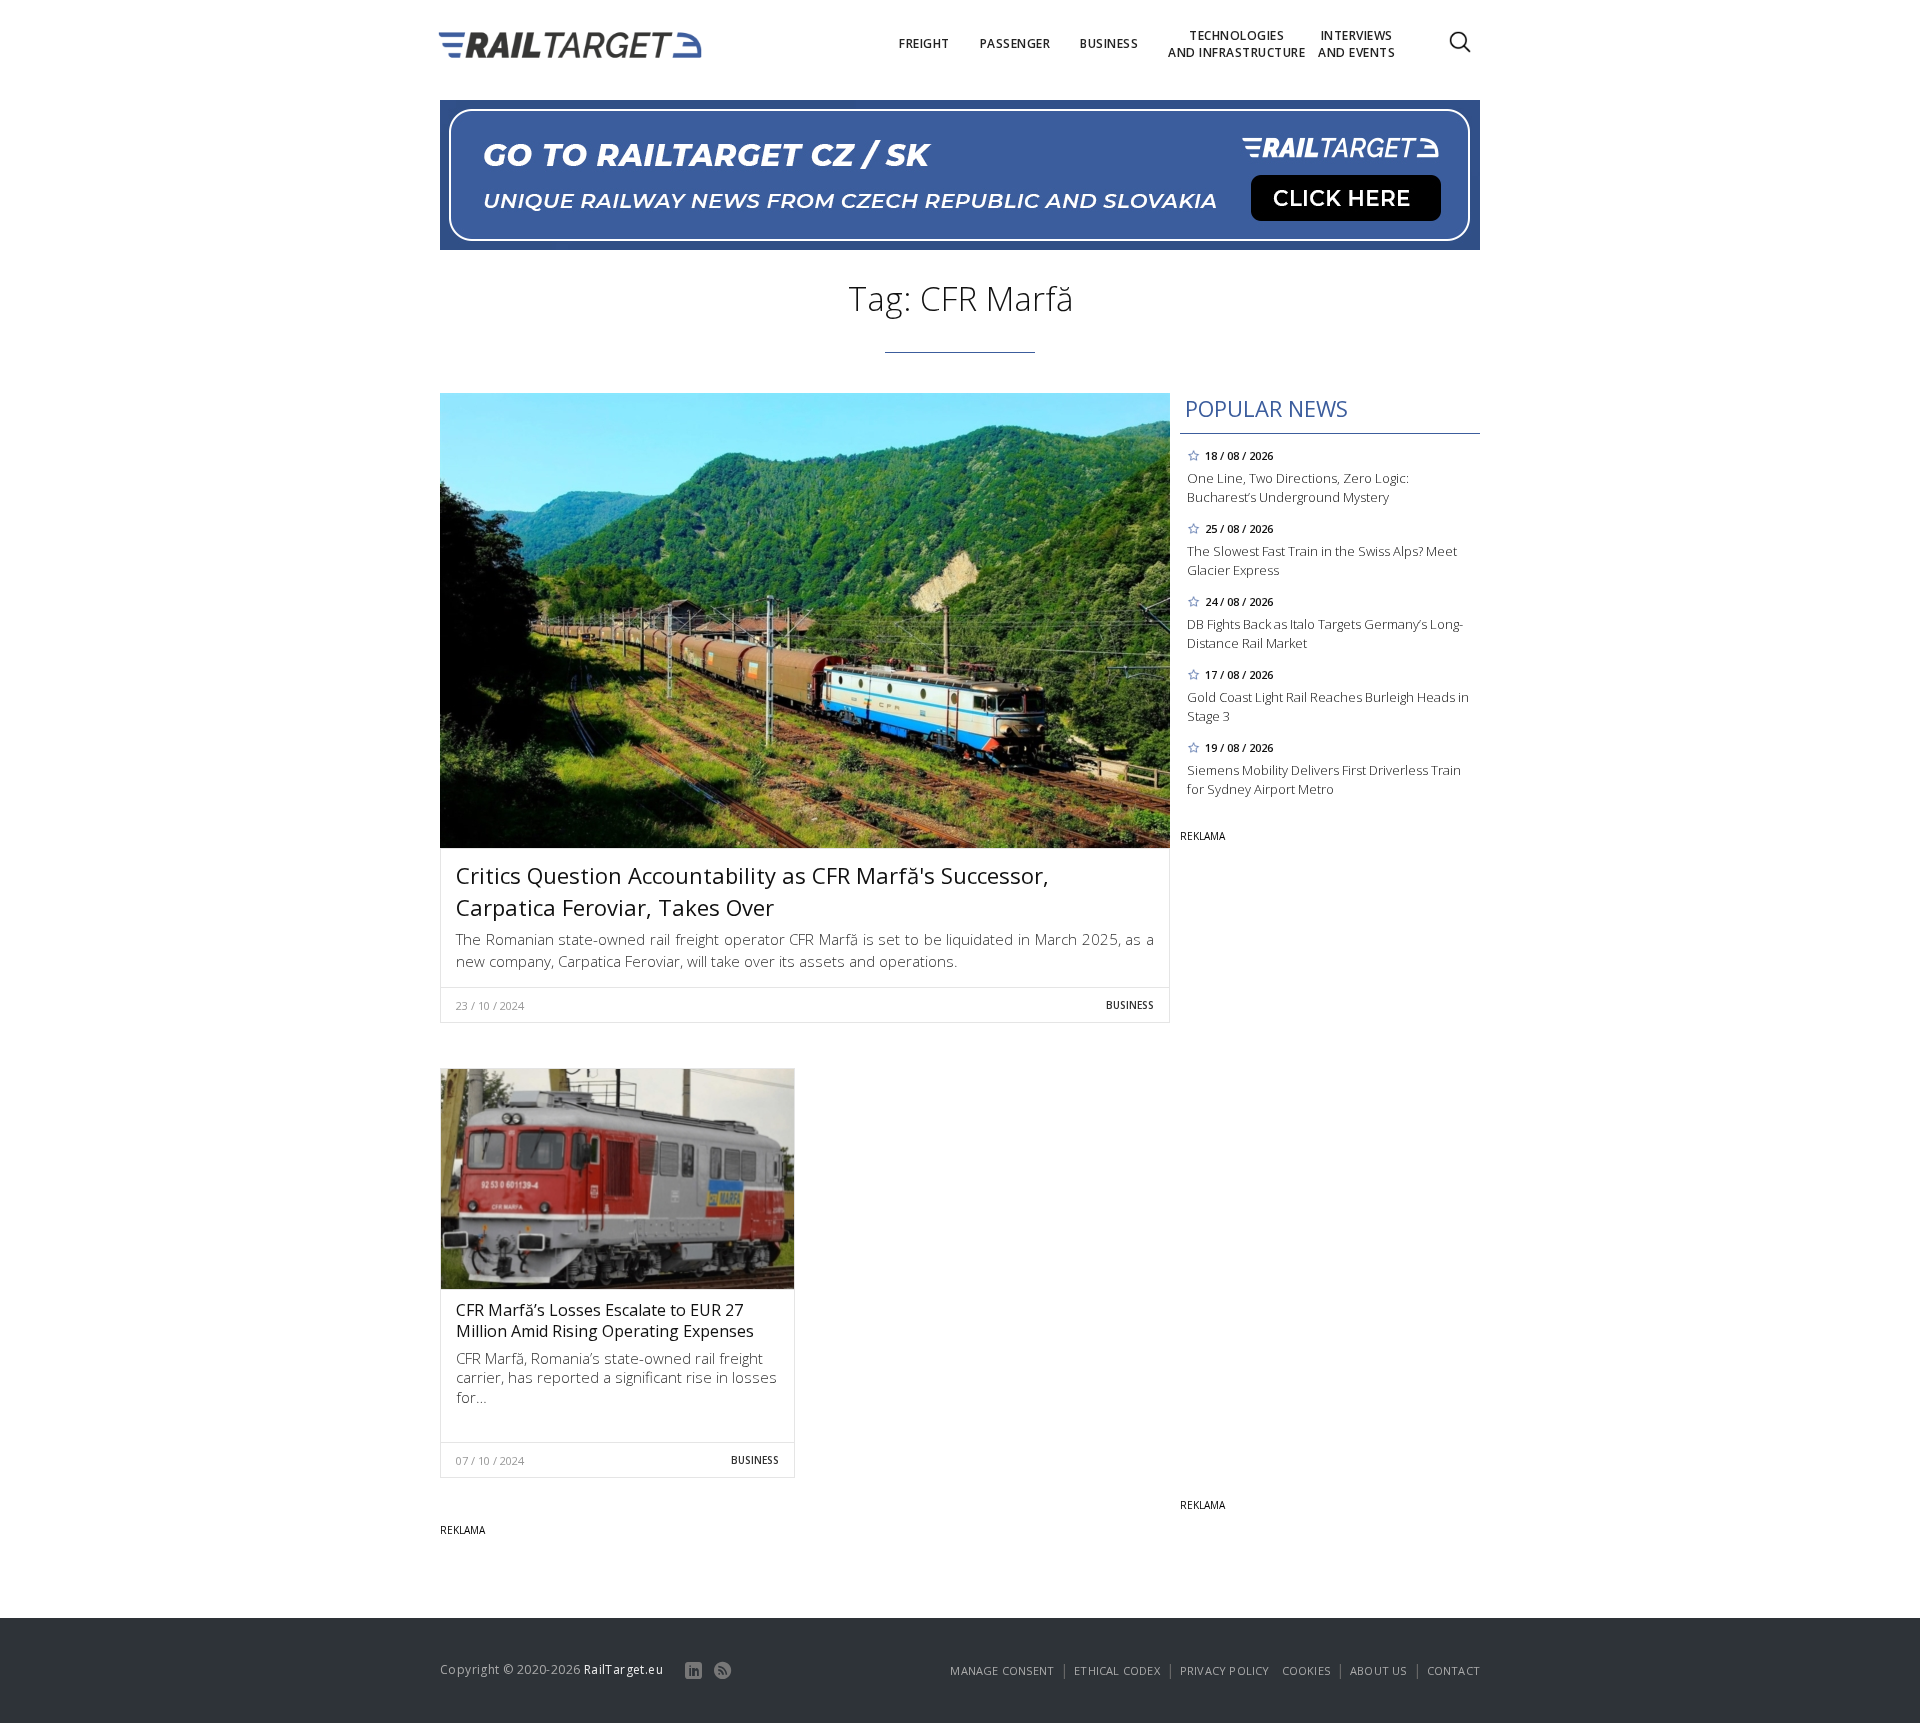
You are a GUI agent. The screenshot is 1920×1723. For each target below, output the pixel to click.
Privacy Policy (1225, 1670)
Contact (1453, 1670)
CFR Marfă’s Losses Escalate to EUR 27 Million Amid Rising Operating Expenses (605, 1320)
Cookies (1306, 1670)
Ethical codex (1117, 1670)
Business (1130, 1005)
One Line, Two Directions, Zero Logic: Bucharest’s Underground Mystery (1298, 487)
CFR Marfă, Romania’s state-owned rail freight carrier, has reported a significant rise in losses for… (616, 1377)
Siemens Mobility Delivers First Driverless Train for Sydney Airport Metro (1324, 779)
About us (1378, 1670)
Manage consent (1002, 1670)
